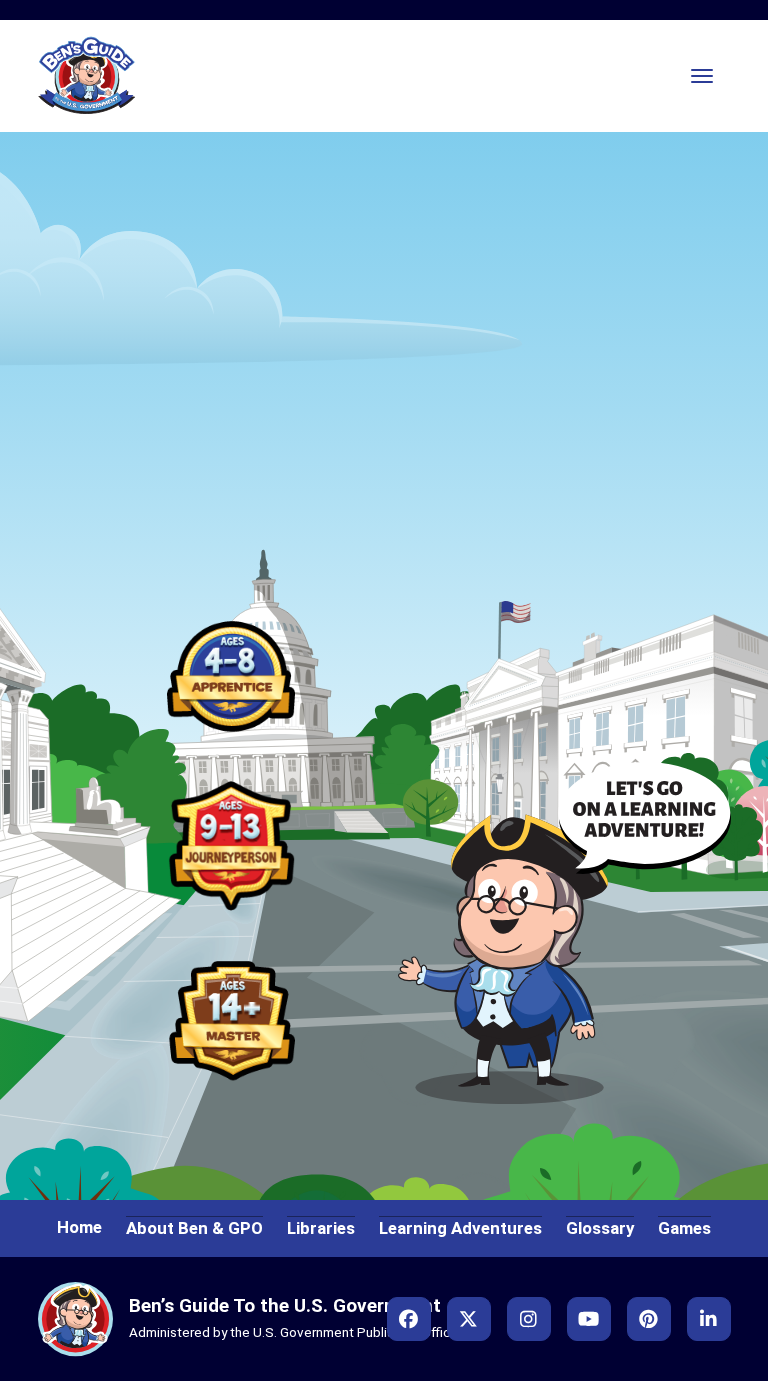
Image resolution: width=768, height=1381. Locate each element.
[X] (469, 1319)
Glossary (600, 1228)
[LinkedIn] (709, 1319)
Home (79, 1227)
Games (684, 1228)
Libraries (321, 1228)
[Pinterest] (649, 1319)
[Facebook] (409, 1319)
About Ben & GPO (194, 1228)
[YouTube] (589, 1319)
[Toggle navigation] (702, 76)
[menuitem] (231, 674)
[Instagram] (529, 1319)
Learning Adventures (460, 1228)
